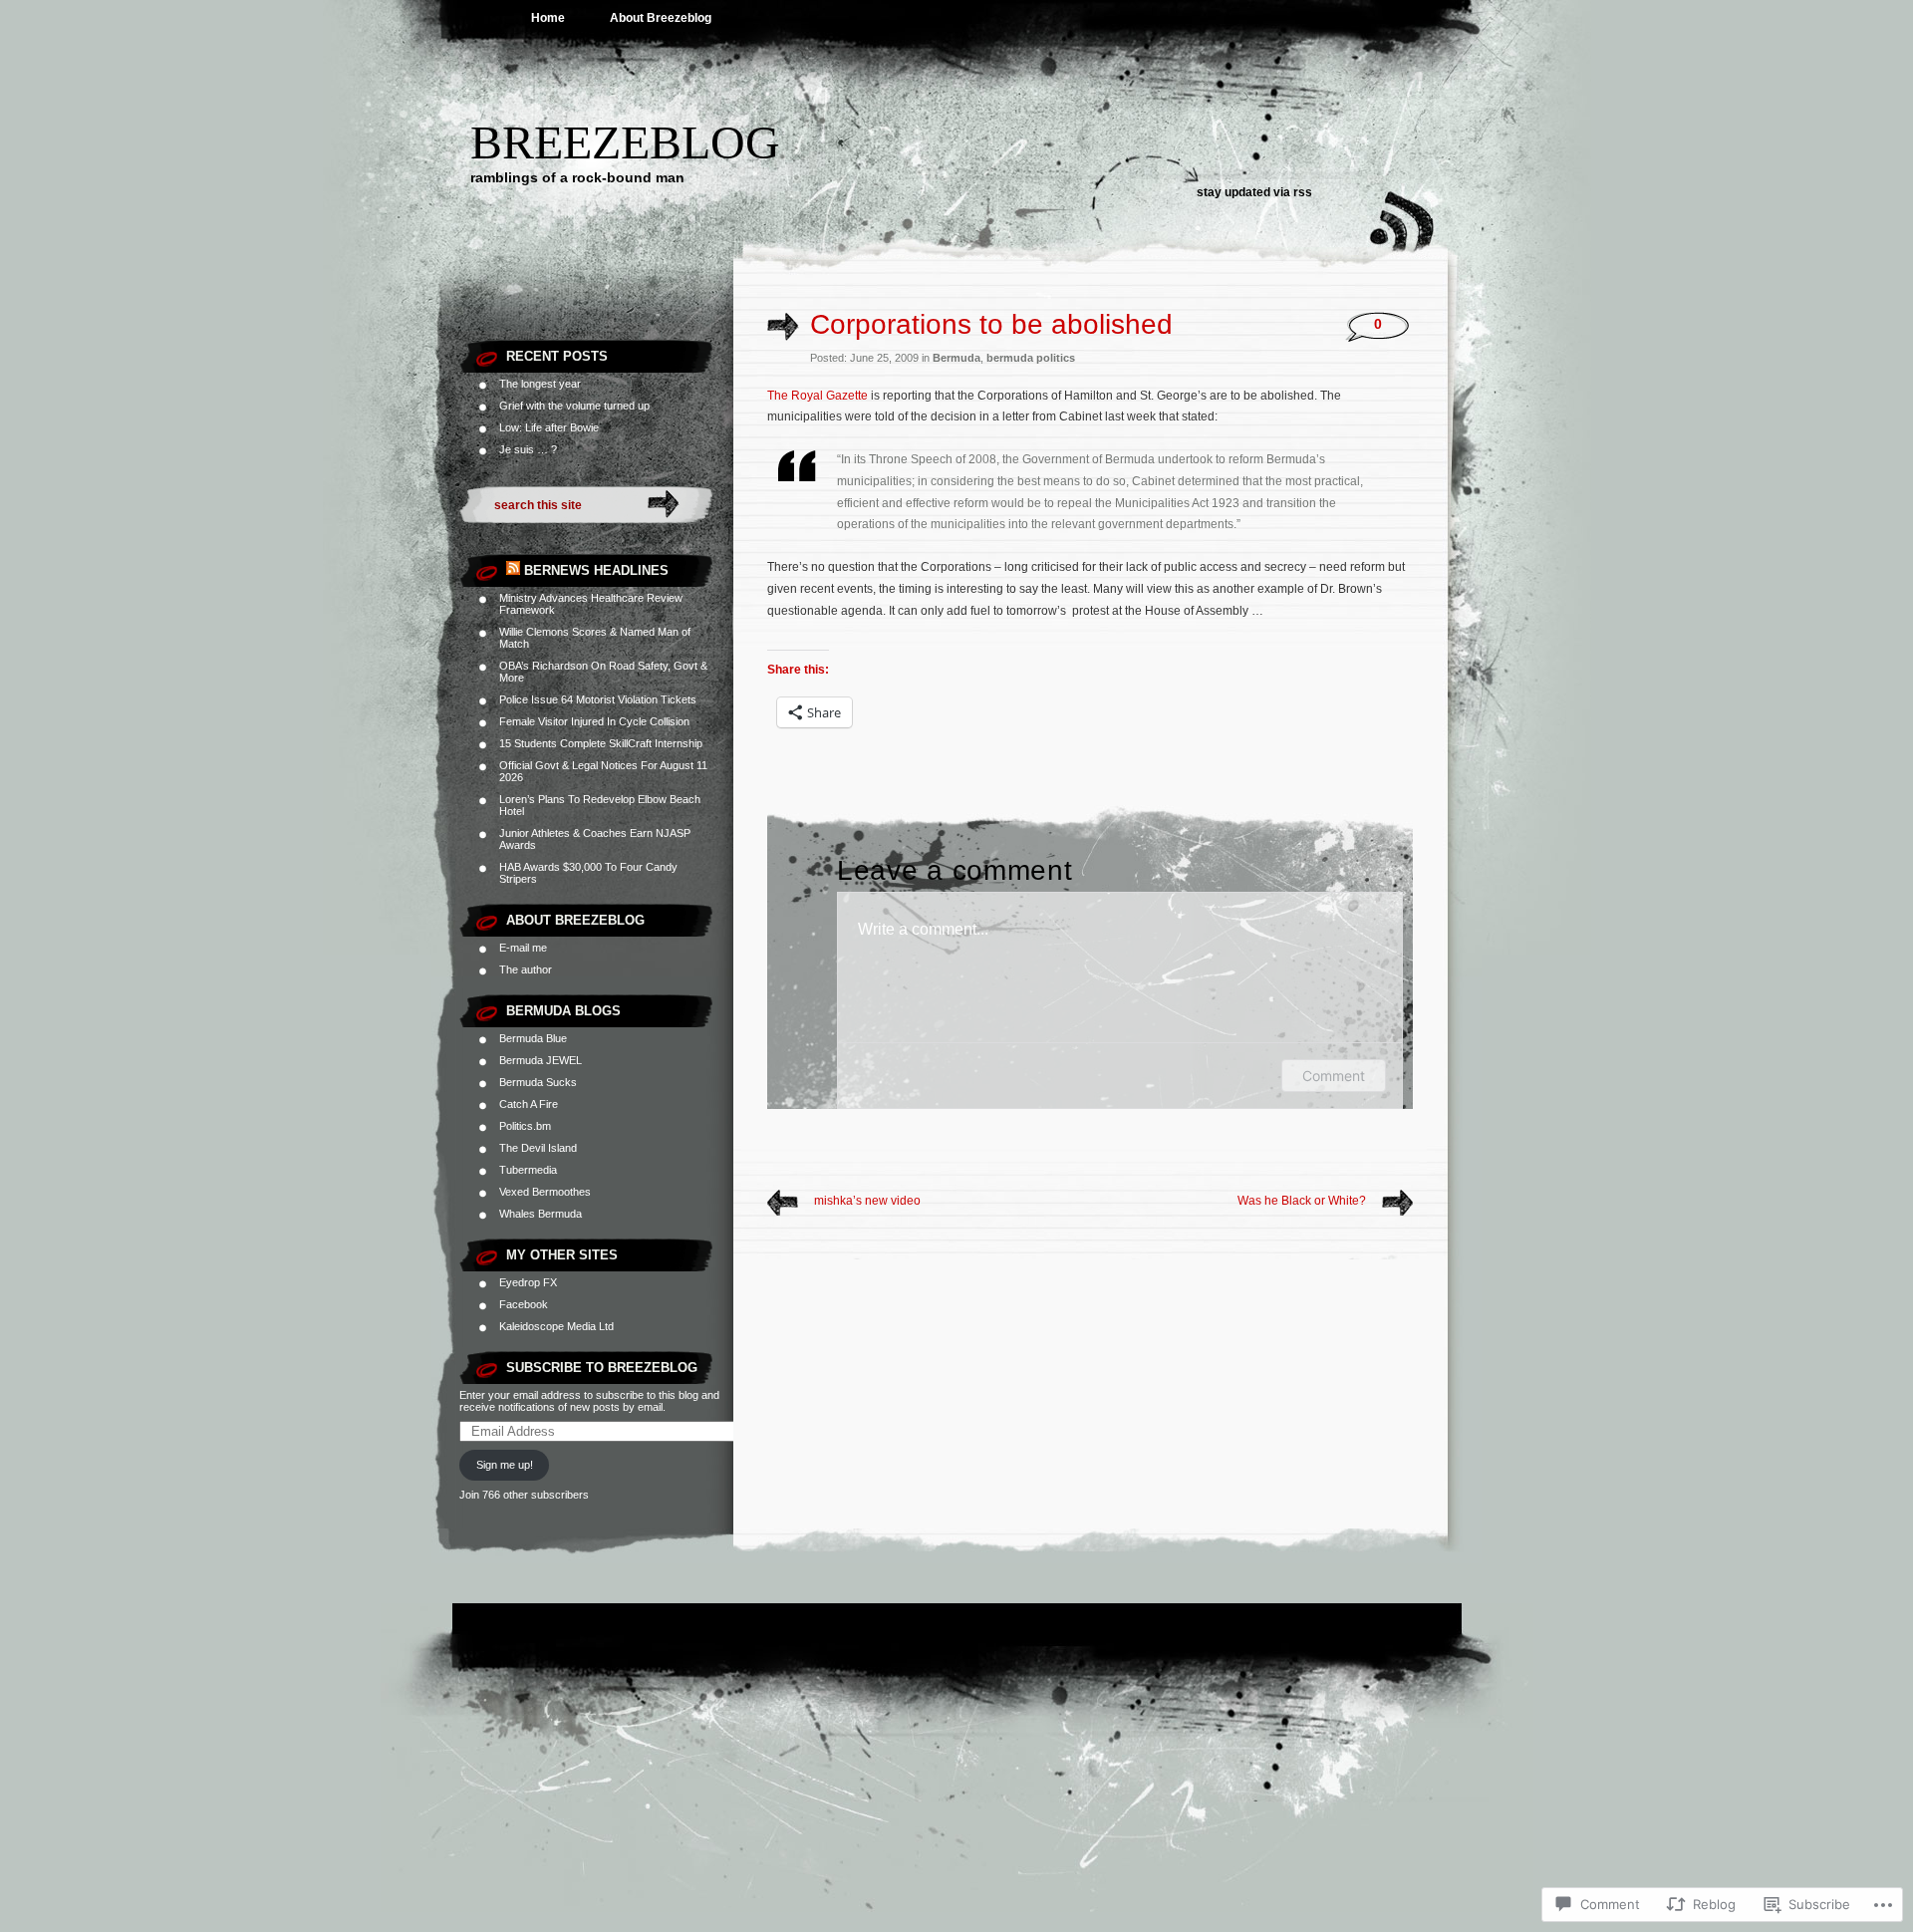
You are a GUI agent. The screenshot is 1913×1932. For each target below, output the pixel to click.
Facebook (524, 1304)
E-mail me (523, 948)
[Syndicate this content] (513, 570)
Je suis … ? (528, 449)
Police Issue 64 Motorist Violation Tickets (598, 699)
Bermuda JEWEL (541, 1060)
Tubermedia (528, 1170)
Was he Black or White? (1302, 1201)
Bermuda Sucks (538, 1082)
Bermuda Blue (533, 1038)
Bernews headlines (596, 570)
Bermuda (956, 358)
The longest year (540, 384)
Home (548, 18)
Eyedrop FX (528, 1282)
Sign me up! (505, 1465)
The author (526, 969)
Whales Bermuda (541, 1214)
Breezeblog (625, 142)
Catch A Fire (529, 1104)
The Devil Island (538, 1148)
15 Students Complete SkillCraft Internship (601, 743)
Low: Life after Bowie (549, 427)
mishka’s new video (867, 1201)
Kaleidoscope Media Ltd (556, 1326)
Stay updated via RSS (1254, 192)
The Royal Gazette (818, 396)
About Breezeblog (661, 18)
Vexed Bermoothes (545, 1192)
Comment (1334, 1076)
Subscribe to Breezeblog (602, 1368)
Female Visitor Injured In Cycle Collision (594, 721)
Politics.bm (525, 1126)
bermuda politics (1031, 358)
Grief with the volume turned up (574, 406)
